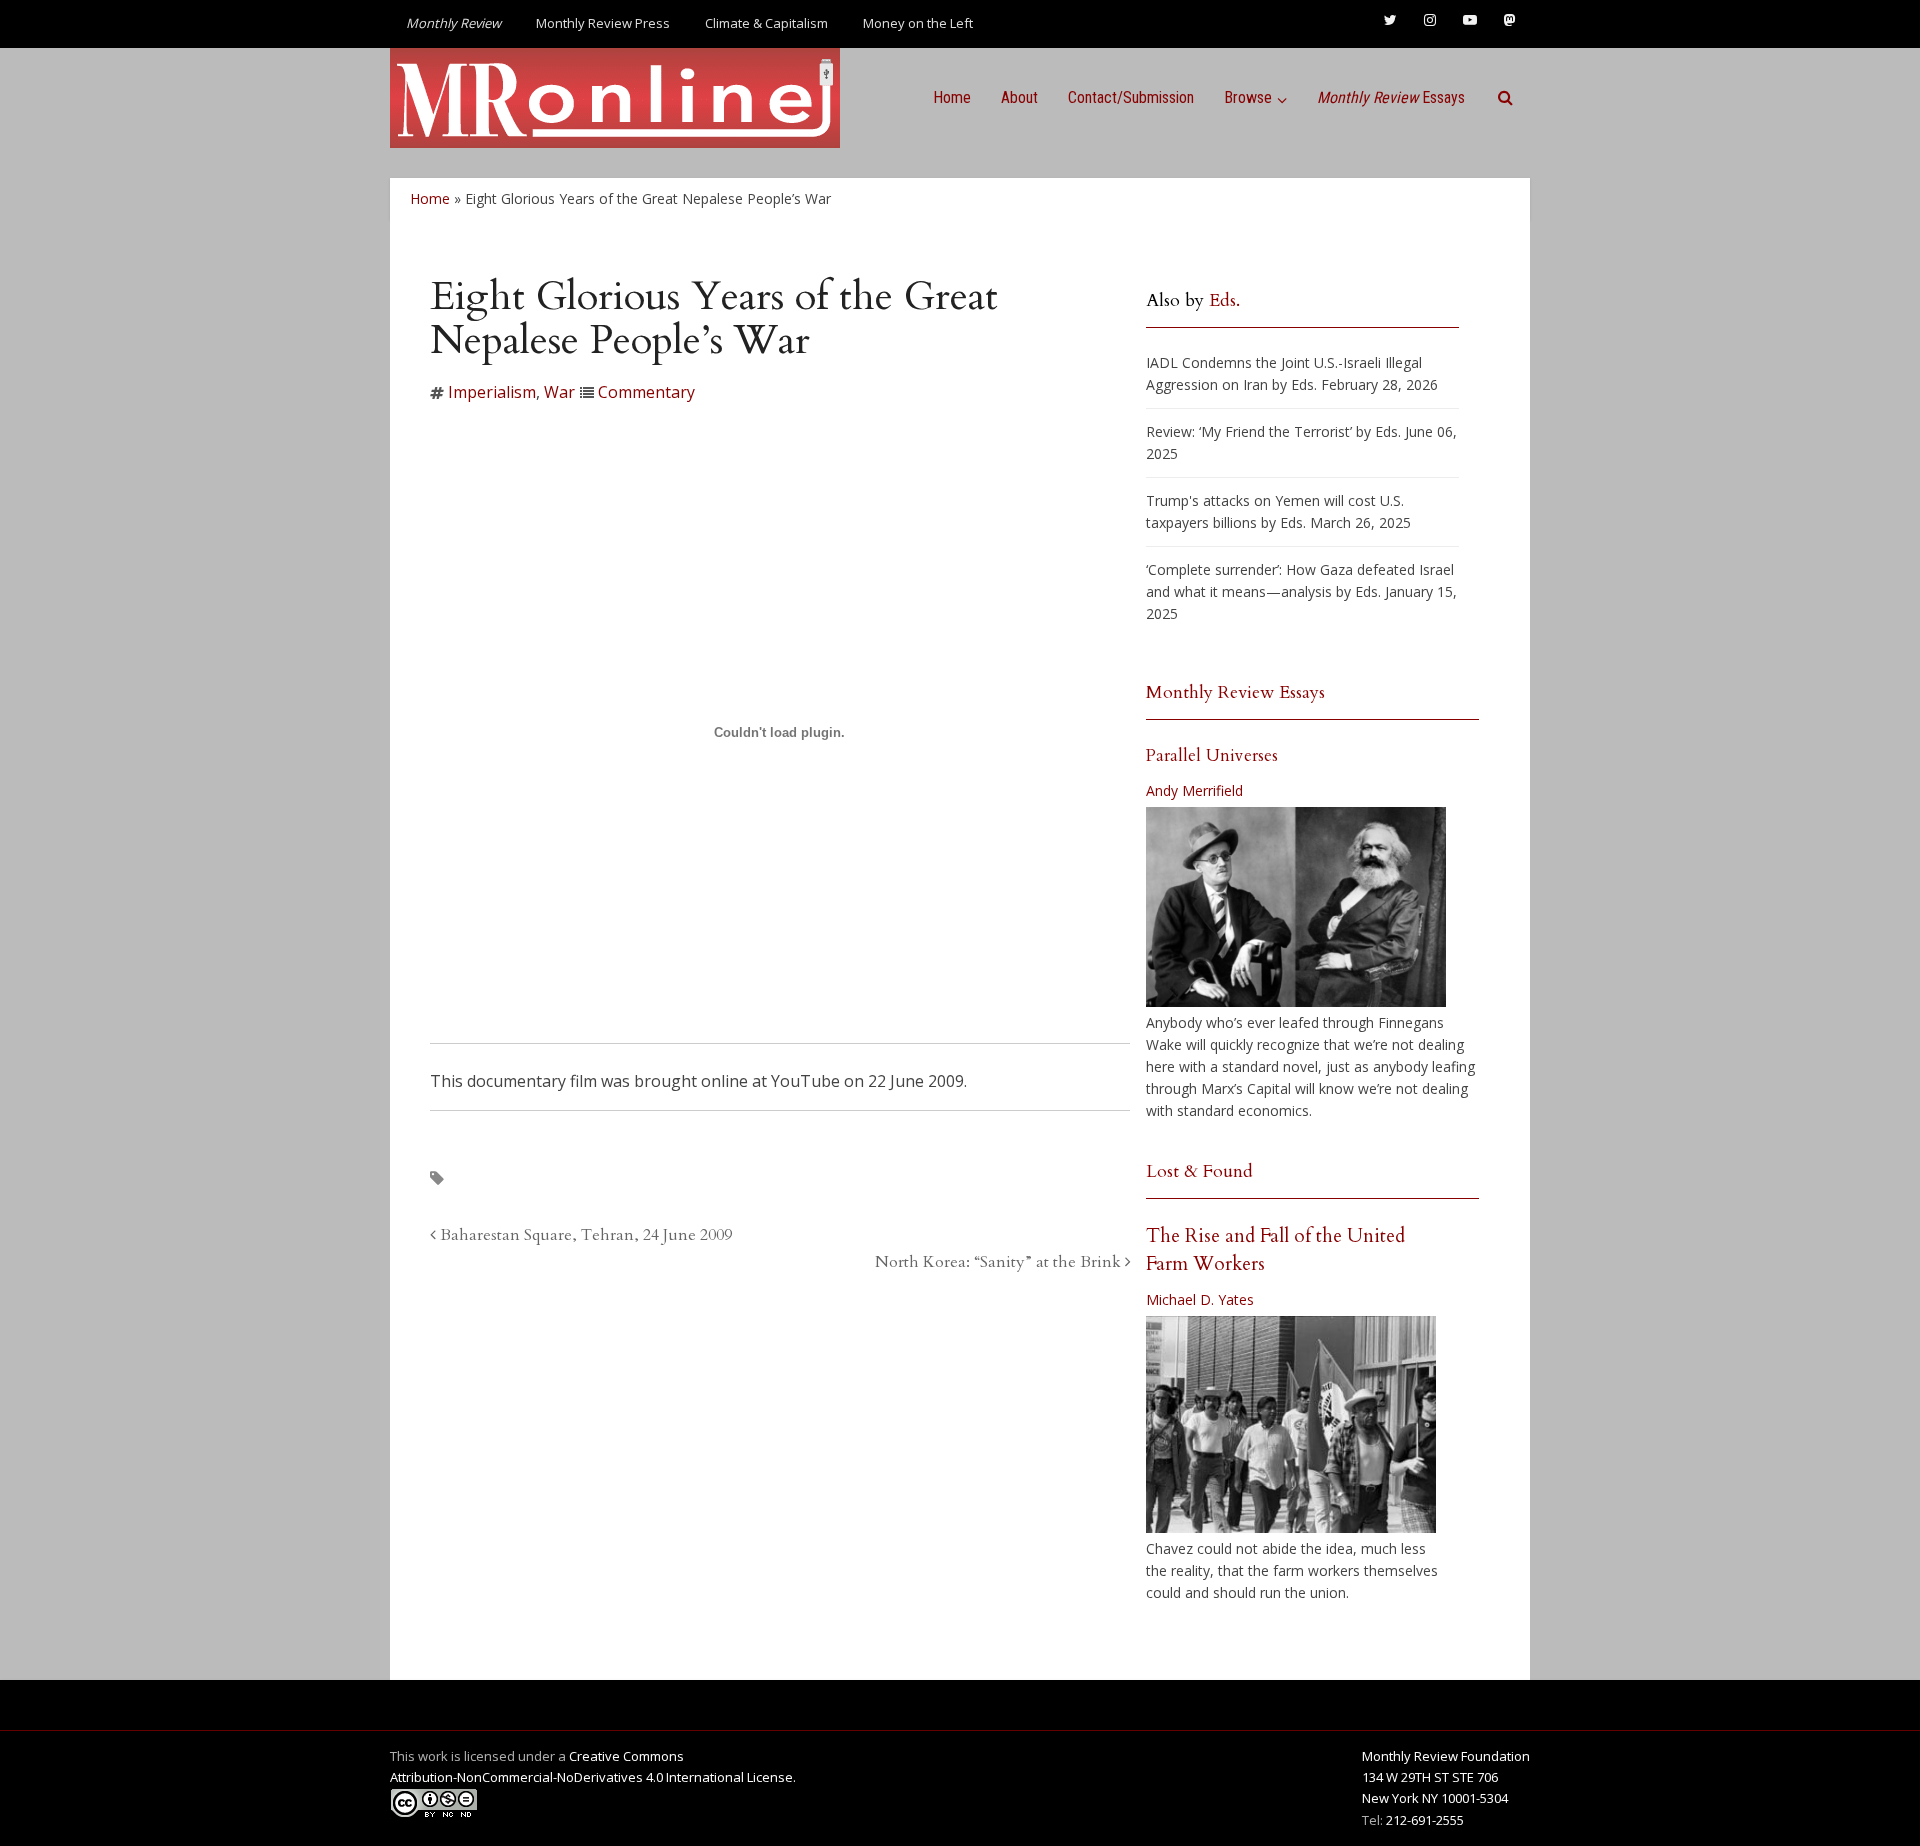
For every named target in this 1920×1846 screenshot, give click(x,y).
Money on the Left (918, 23)
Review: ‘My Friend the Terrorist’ (1249, 431)
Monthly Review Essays (1235, 692)
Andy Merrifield (1194, 790)
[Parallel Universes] (1296, 907)
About (1019, 97)
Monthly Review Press (603, 23)
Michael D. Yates (1200, 1299)
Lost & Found (1199, 1171)
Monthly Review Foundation (1446, 1756)
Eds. (1224, 300)
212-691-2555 (1425, 1820)
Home (952, 97)
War (559, 392)
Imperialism (492, 392)
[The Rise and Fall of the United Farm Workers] (1291, 1425)
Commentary (646, 392)
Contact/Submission (1131, 97)
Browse (1248, 97)
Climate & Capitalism (766, 23)
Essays (1391, 97)
